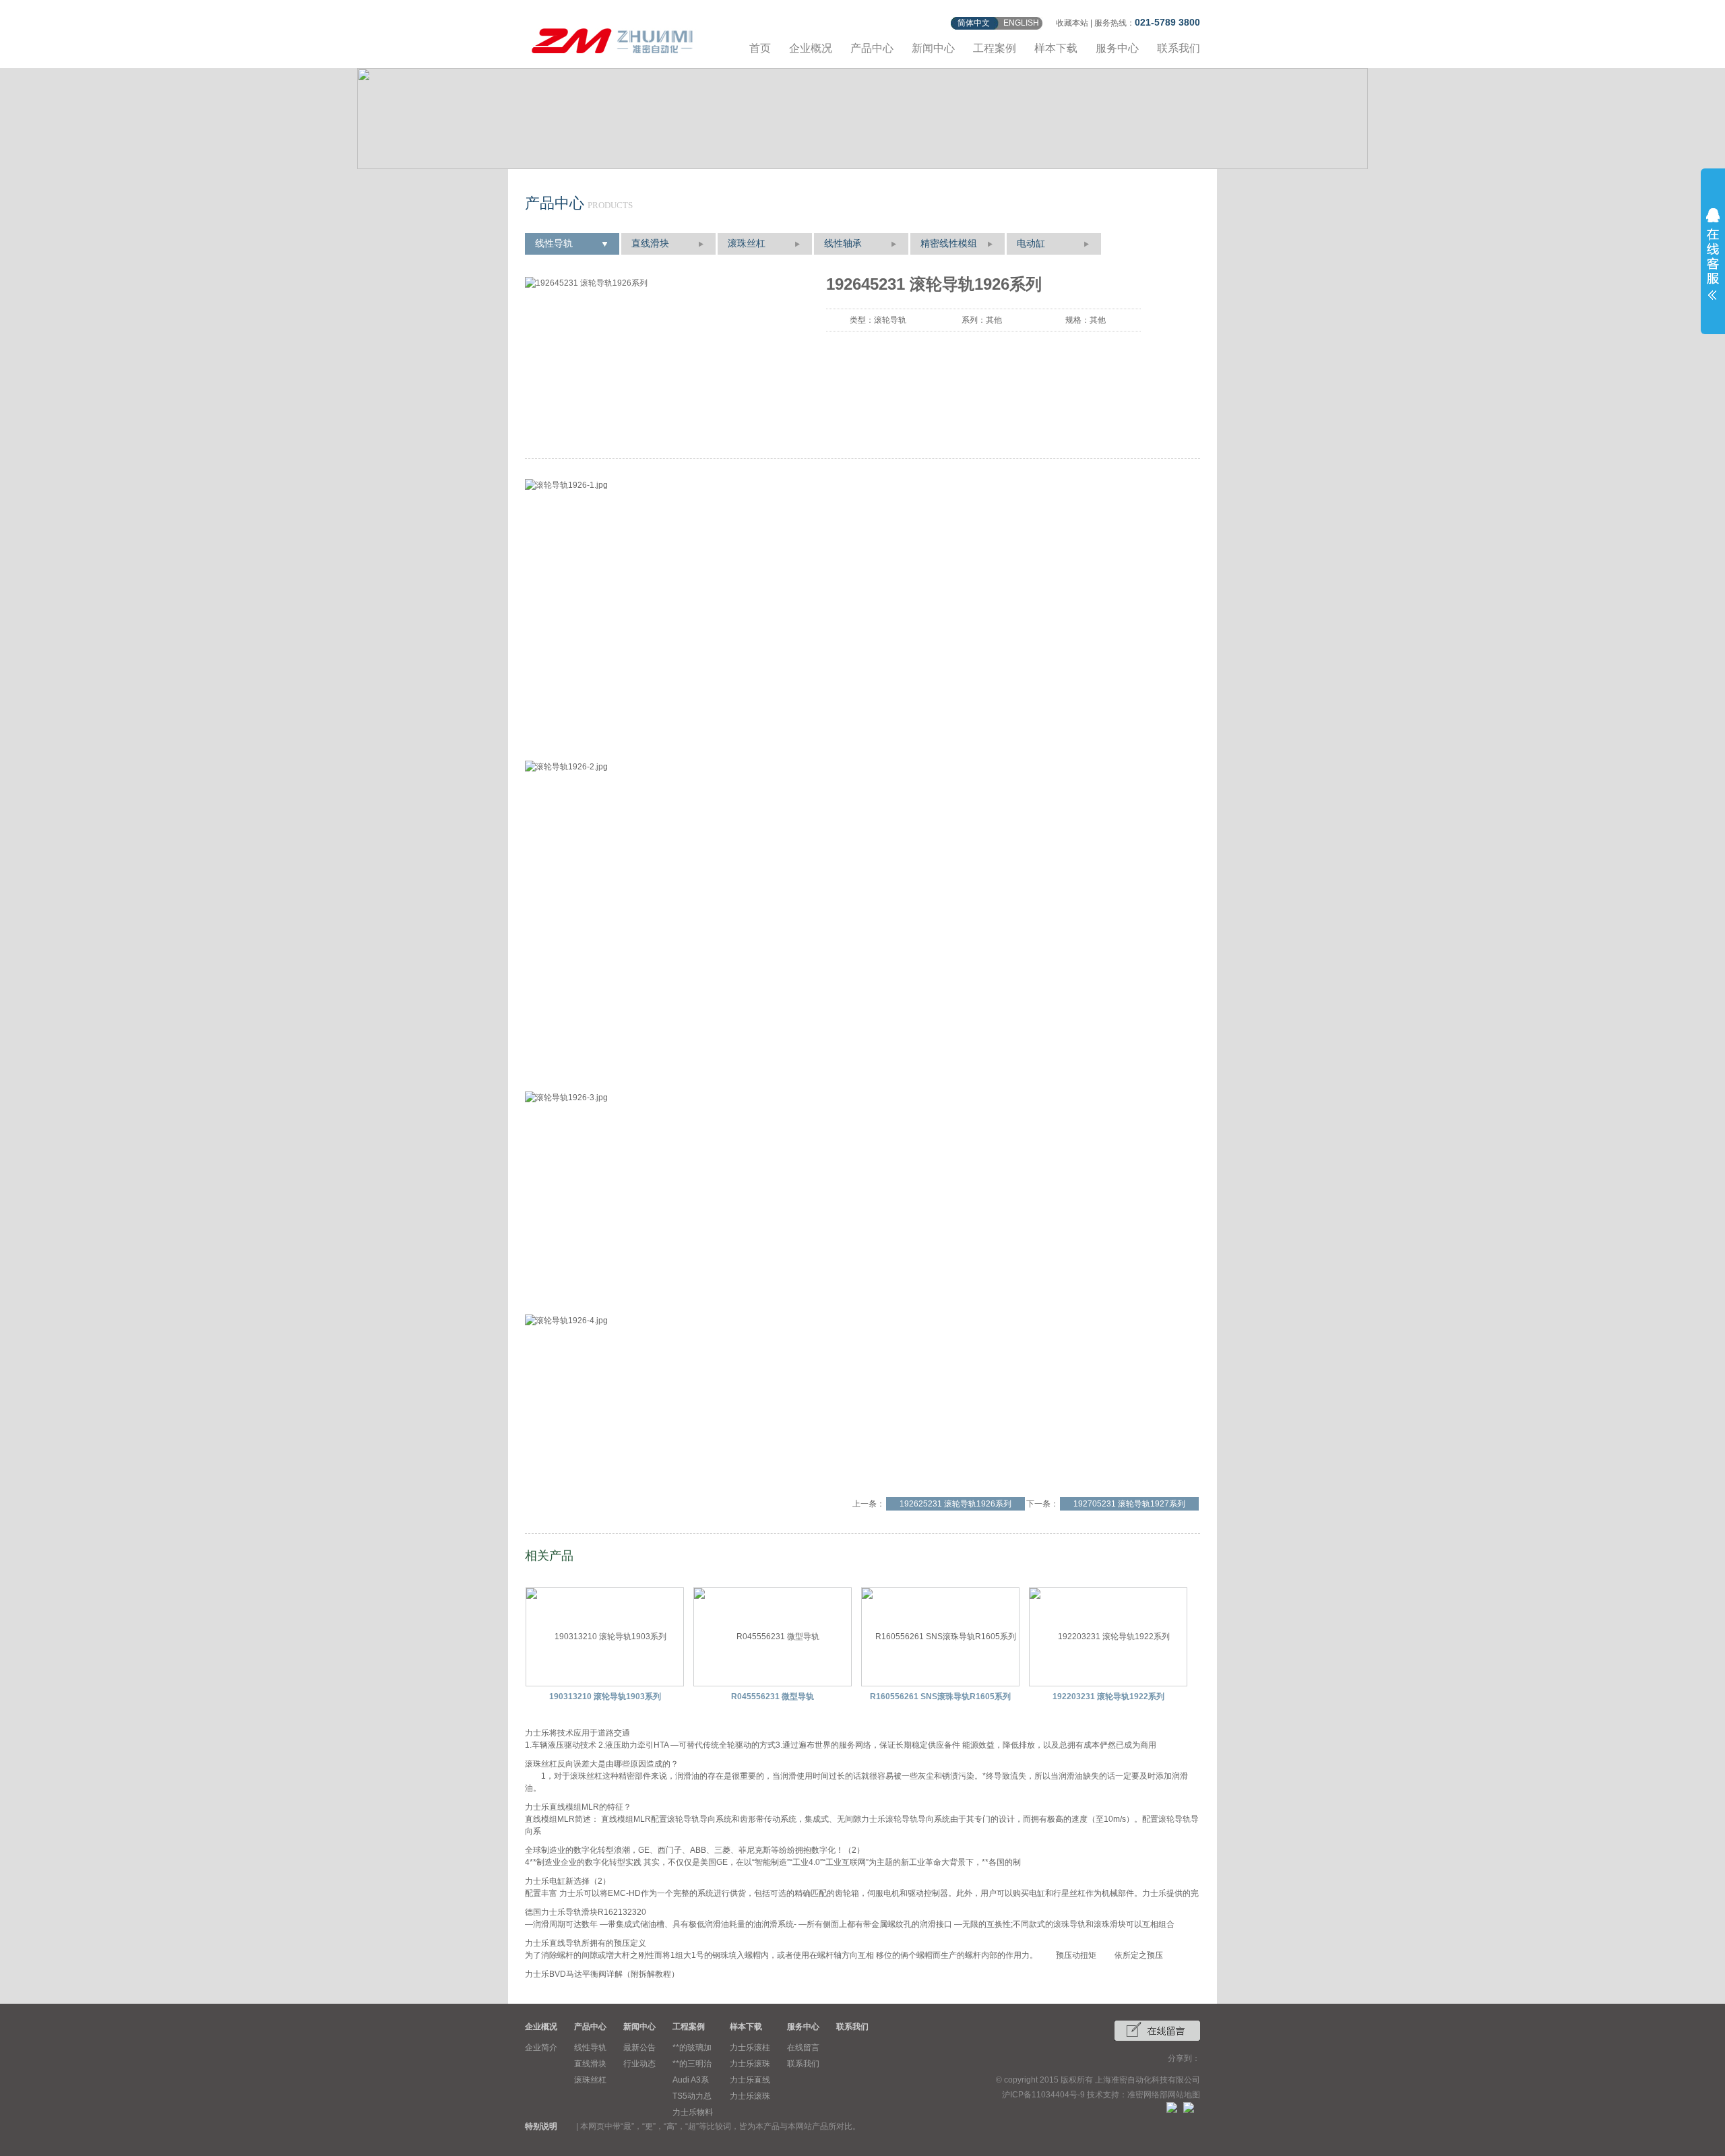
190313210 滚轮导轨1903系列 (605, 1697)
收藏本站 (1072, 23)
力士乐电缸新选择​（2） (568, 1881)
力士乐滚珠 (750, 2064)
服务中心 (1117, 48)
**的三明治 (692, 2064)
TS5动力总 (692, 2096)
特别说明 (541, 2126)
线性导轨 (554, 244)
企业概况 (811, 48)
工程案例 (995, 48)
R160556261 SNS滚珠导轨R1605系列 (940, 1697)
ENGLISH (1021, 23)
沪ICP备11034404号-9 (1043, 2095)
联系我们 (1179, 48)
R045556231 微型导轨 (773, 1697)
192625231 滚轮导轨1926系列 (955, 1504)
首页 (760, 48)
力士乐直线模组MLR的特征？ (578, 1807)
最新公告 (639, 2048)
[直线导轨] (613, 39)
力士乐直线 (750, 2080)
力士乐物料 (693, 2112)
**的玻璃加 (692, 2048)
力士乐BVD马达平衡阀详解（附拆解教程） (602, 1974)
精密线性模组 (949, 244)
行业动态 (639, 2064)
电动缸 (1031, 244)
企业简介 (541, 2048)
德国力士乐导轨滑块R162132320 (586, 1912)
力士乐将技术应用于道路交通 (577, 1733)
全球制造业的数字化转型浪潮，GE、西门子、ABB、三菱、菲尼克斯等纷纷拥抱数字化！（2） (695, 1850)
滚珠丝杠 (747, 244)
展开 (1713, 254)
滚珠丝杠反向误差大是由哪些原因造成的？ (602, 1764)
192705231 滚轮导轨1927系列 (1129, 1504)
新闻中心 (933, 48)
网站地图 (1184, 2095)
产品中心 (872, 48)
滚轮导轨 (890, 320)
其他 (994, 320)
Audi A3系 (691, 2080)
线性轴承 (843, 244)
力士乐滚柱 (750, 2048)
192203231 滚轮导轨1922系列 (1108, 1697)
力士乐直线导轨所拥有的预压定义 (586, 1943)
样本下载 (1056, 48)
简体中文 (974, 23)
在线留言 (803, 2048)
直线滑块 (650, 244)
